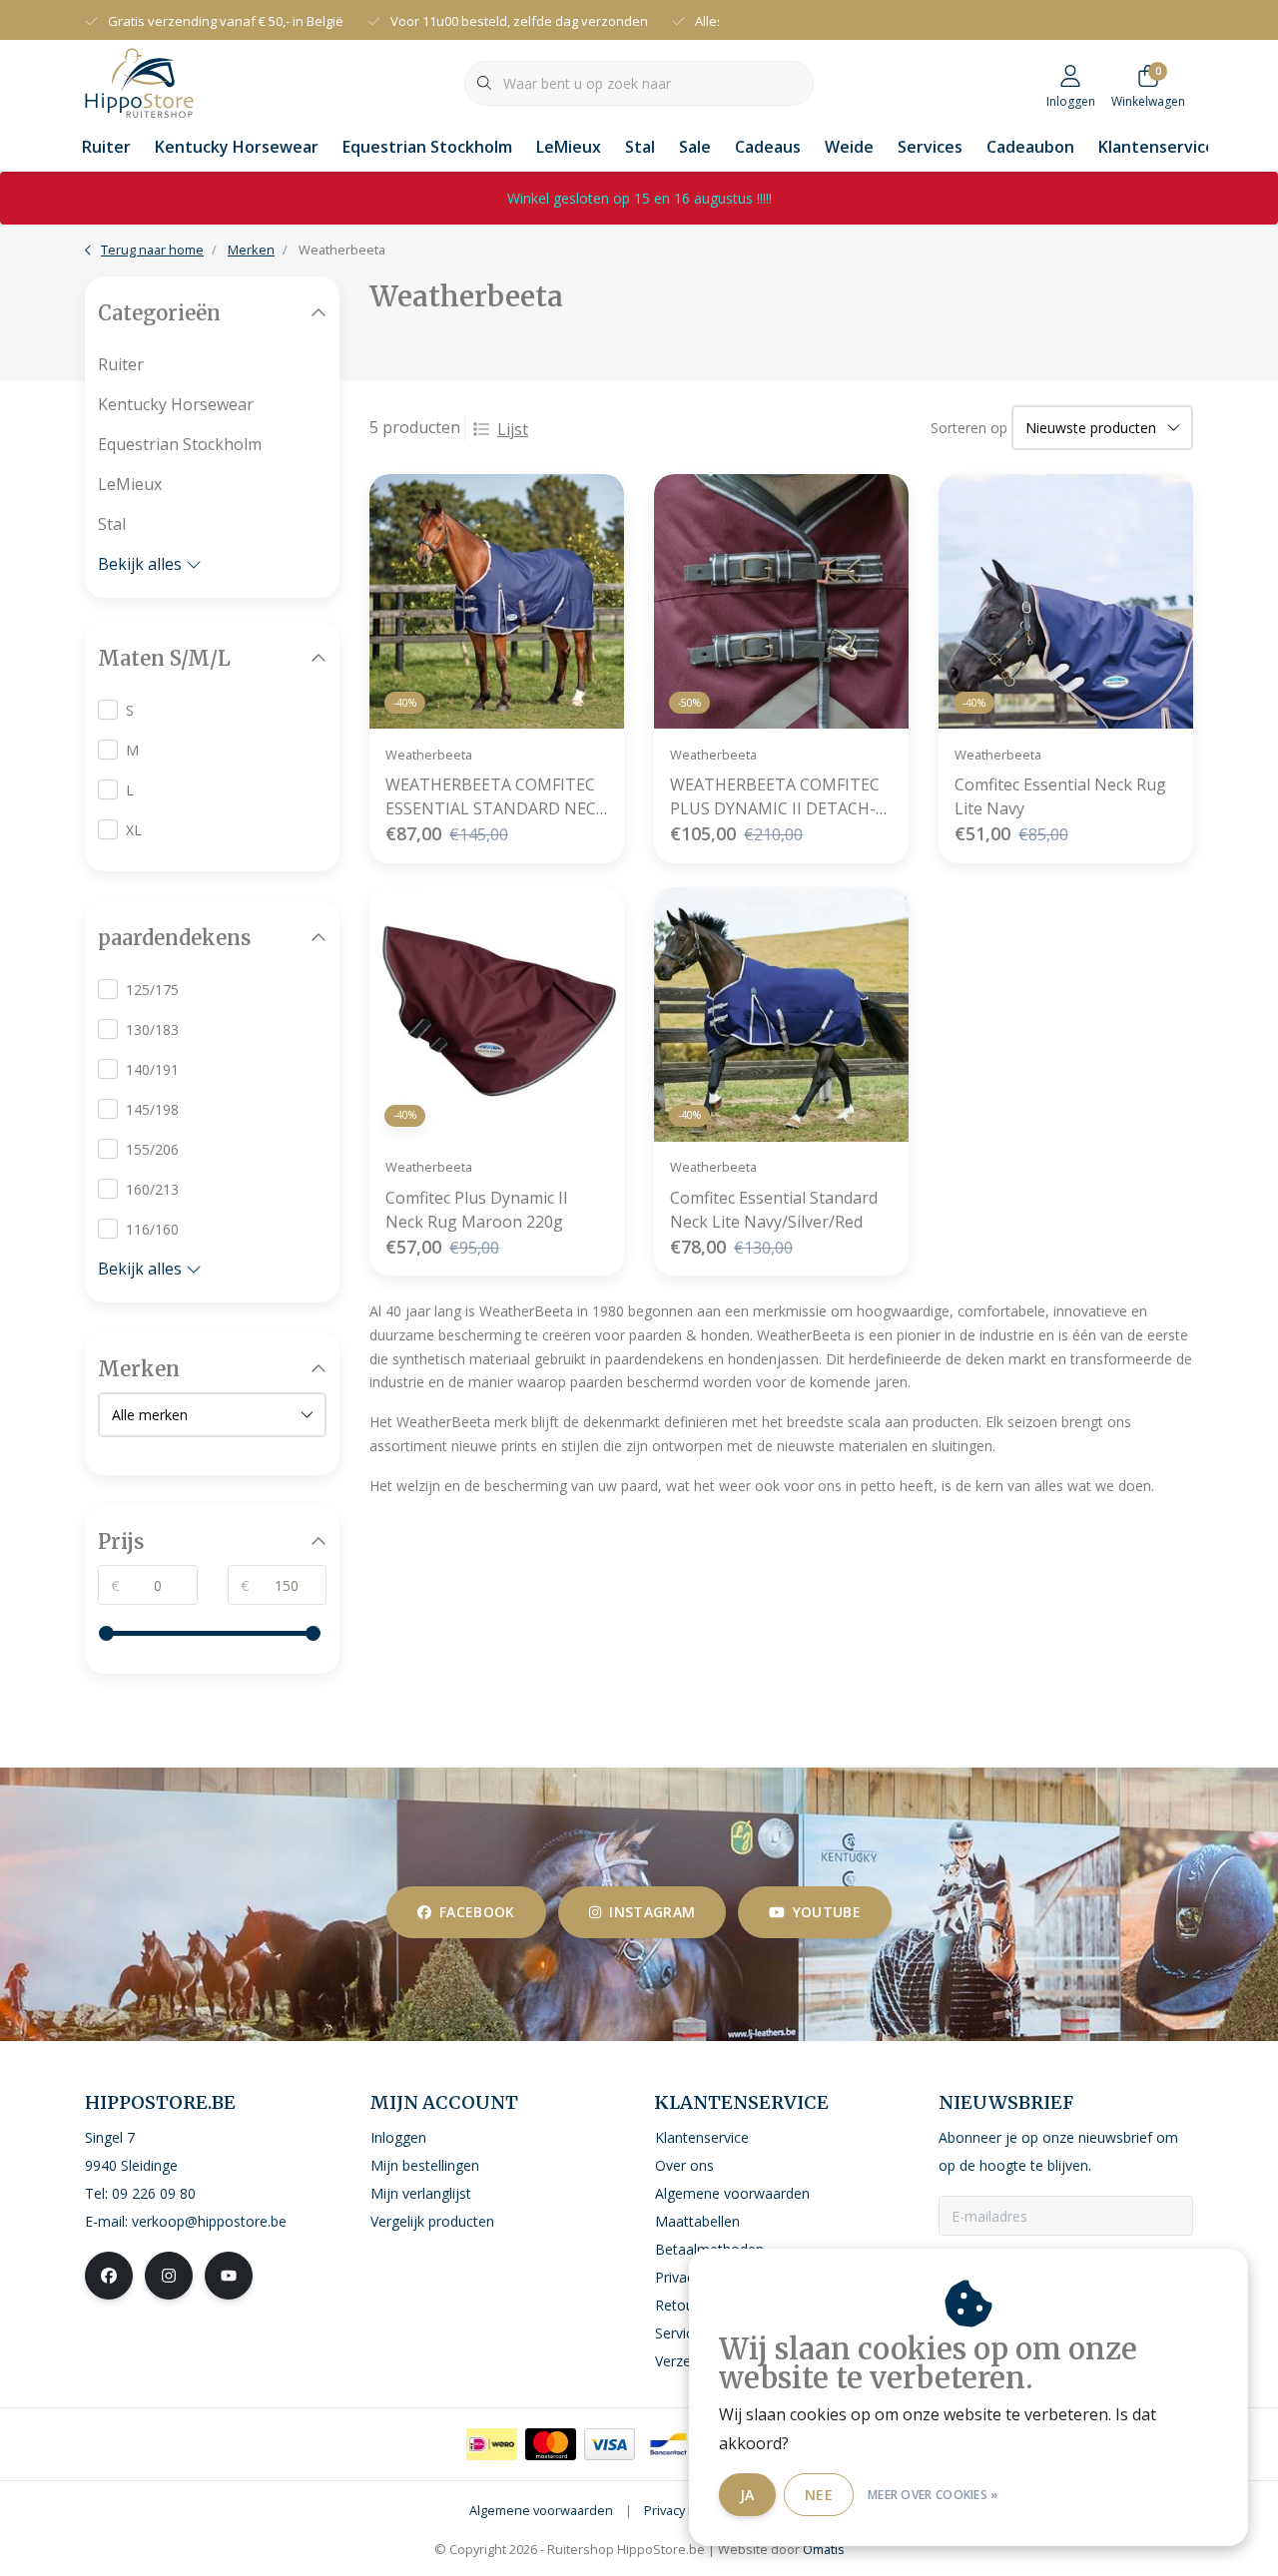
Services (930, 147)
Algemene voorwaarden (541, 2510)
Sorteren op (969, 428)
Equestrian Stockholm (427, 147)
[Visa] (610, 2444)
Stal (640, 147)
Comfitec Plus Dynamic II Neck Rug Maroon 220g (477, 1210)
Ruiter (106, 147)
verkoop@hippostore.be (209, 2221)
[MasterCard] (551, 2444)
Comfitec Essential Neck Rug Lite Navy (1060, 796)
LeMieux (569, 147)
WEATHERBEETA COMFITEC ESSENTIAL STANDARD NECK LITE (496, 797)
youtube (827, 1912)
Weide (849, 147)
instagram (652, 1912)
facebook (477, 1912)
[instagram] (169, 2276)
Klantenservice (1157, 147)
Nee (819, 2495)
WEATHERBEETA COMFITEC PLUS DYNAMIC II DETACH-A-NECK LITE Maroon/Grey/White (781, 797)
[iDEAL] (492, 2444)
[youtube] (229, 2276)
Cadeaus (768, 147)
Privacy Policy (683, 2510)
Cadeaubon (1030, 147)
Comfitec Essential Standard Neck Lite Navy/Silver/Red (774, 1210)
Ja (747, 2495)
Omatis (824, 2549)
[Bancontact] (668, 2444)
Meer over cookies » (933, 2495)
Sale (695, 147)
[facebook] (109, 2276)
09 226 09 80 (154, 2193)
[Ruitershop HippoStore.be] (139, 81)
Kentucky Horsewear (237, 147)
